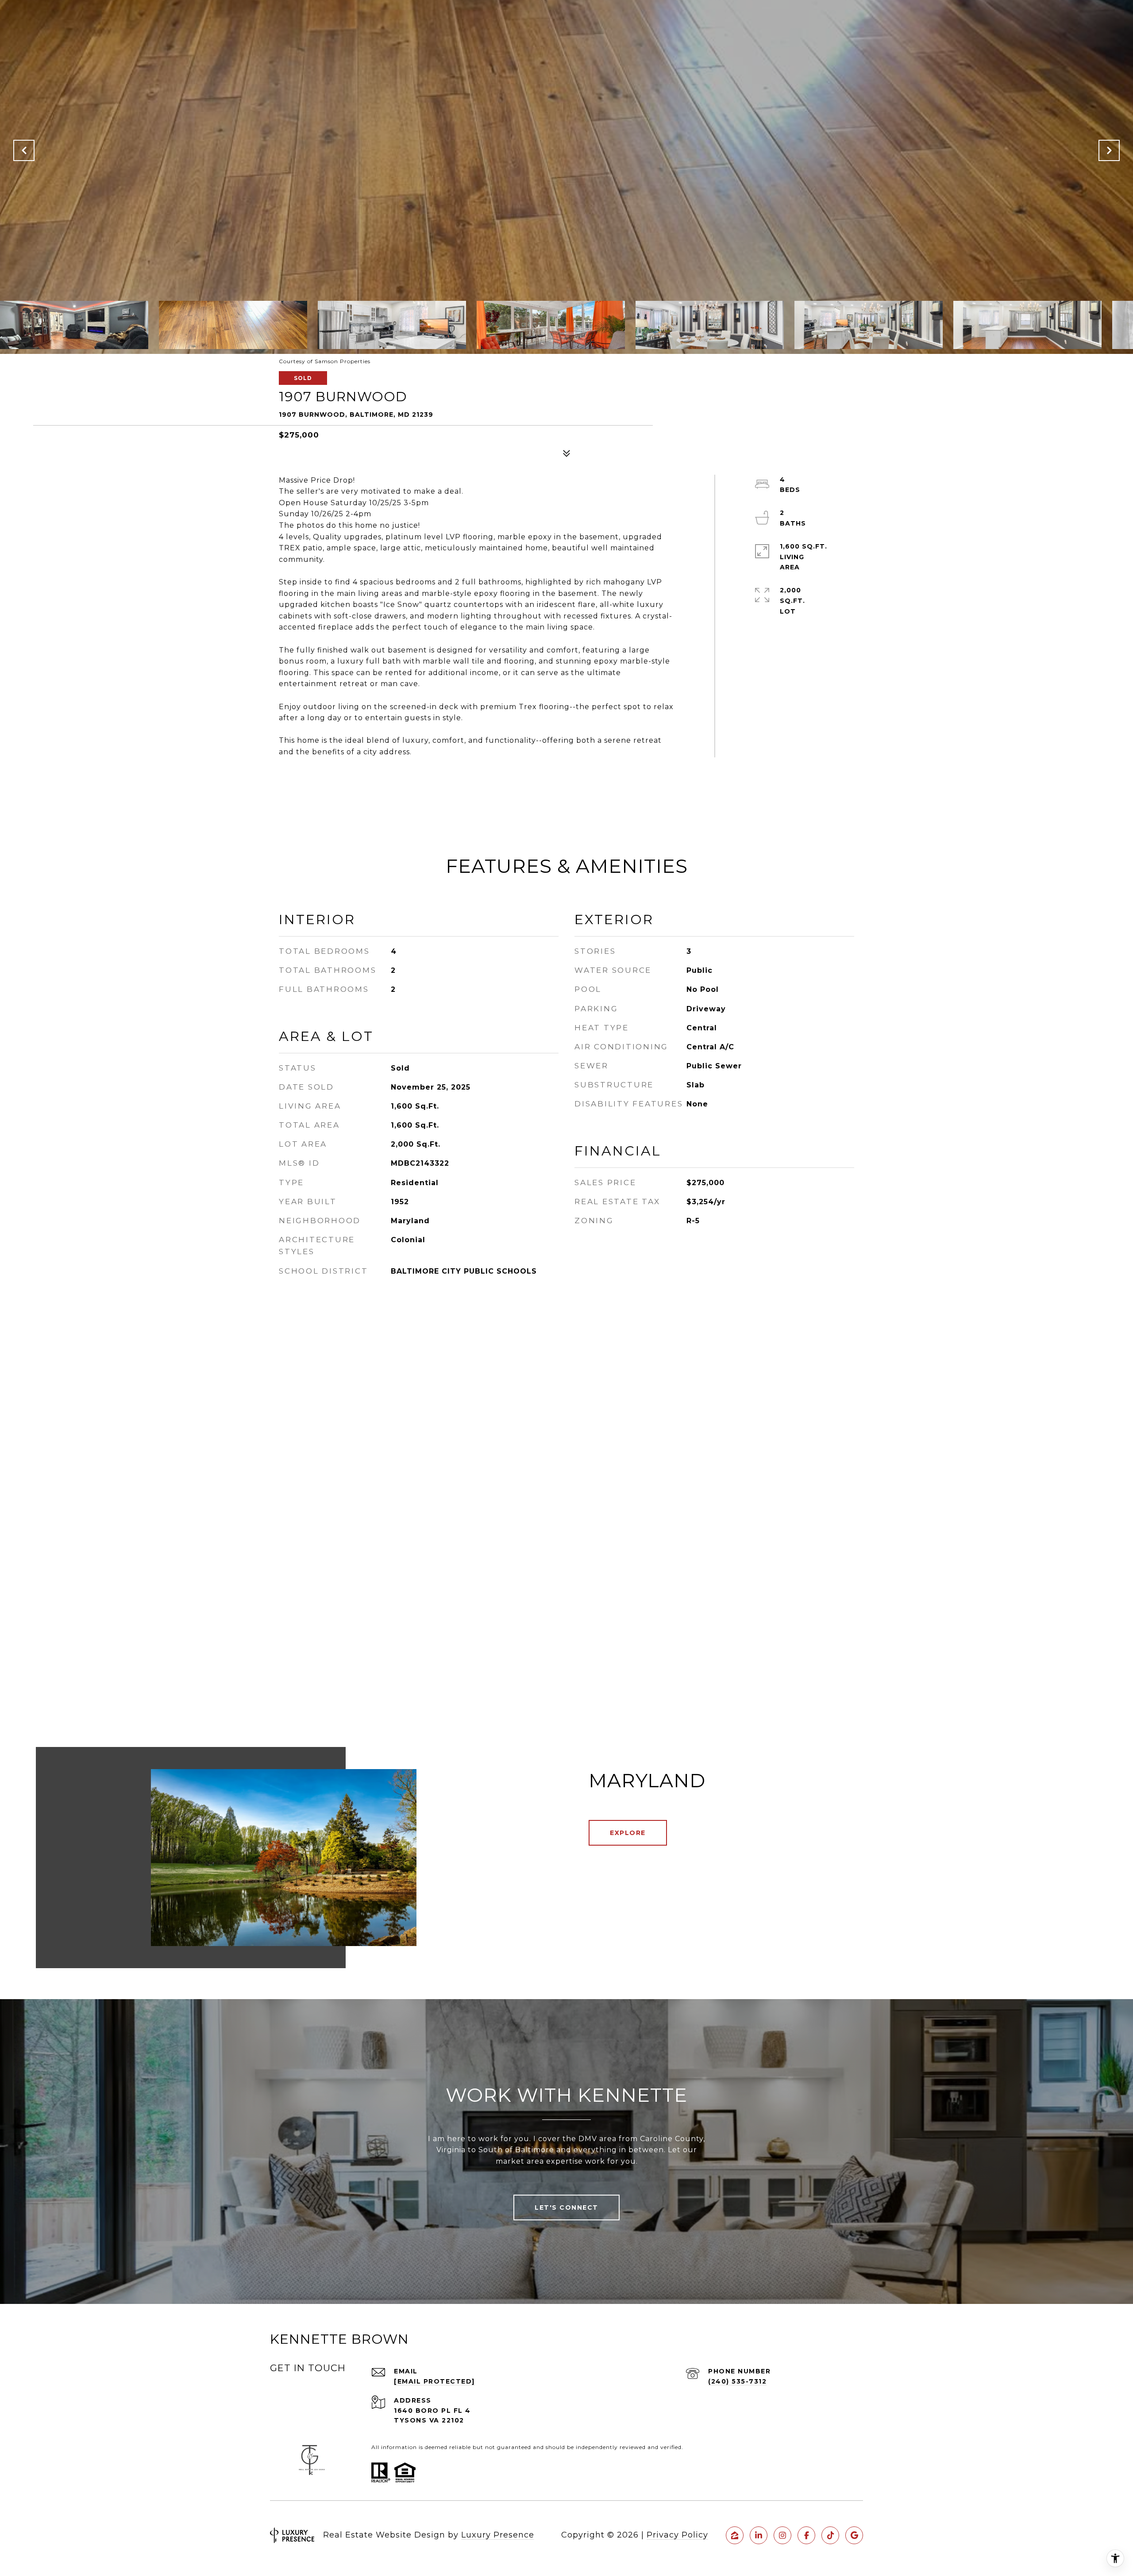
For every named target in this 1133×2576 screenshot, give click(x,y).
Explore (628, 1833)
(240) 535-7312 (737, 2381)
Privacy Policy (677, 2535)
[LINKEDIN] (759, 2535)
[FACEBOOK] (806, 2535)
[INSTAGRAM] (782, 2535)
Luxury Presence (498, 2535)
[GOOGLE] (854, 2535)
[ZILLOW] (735, 2535)
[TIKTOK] (830, 2535)
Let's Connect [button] (566, 2207)
